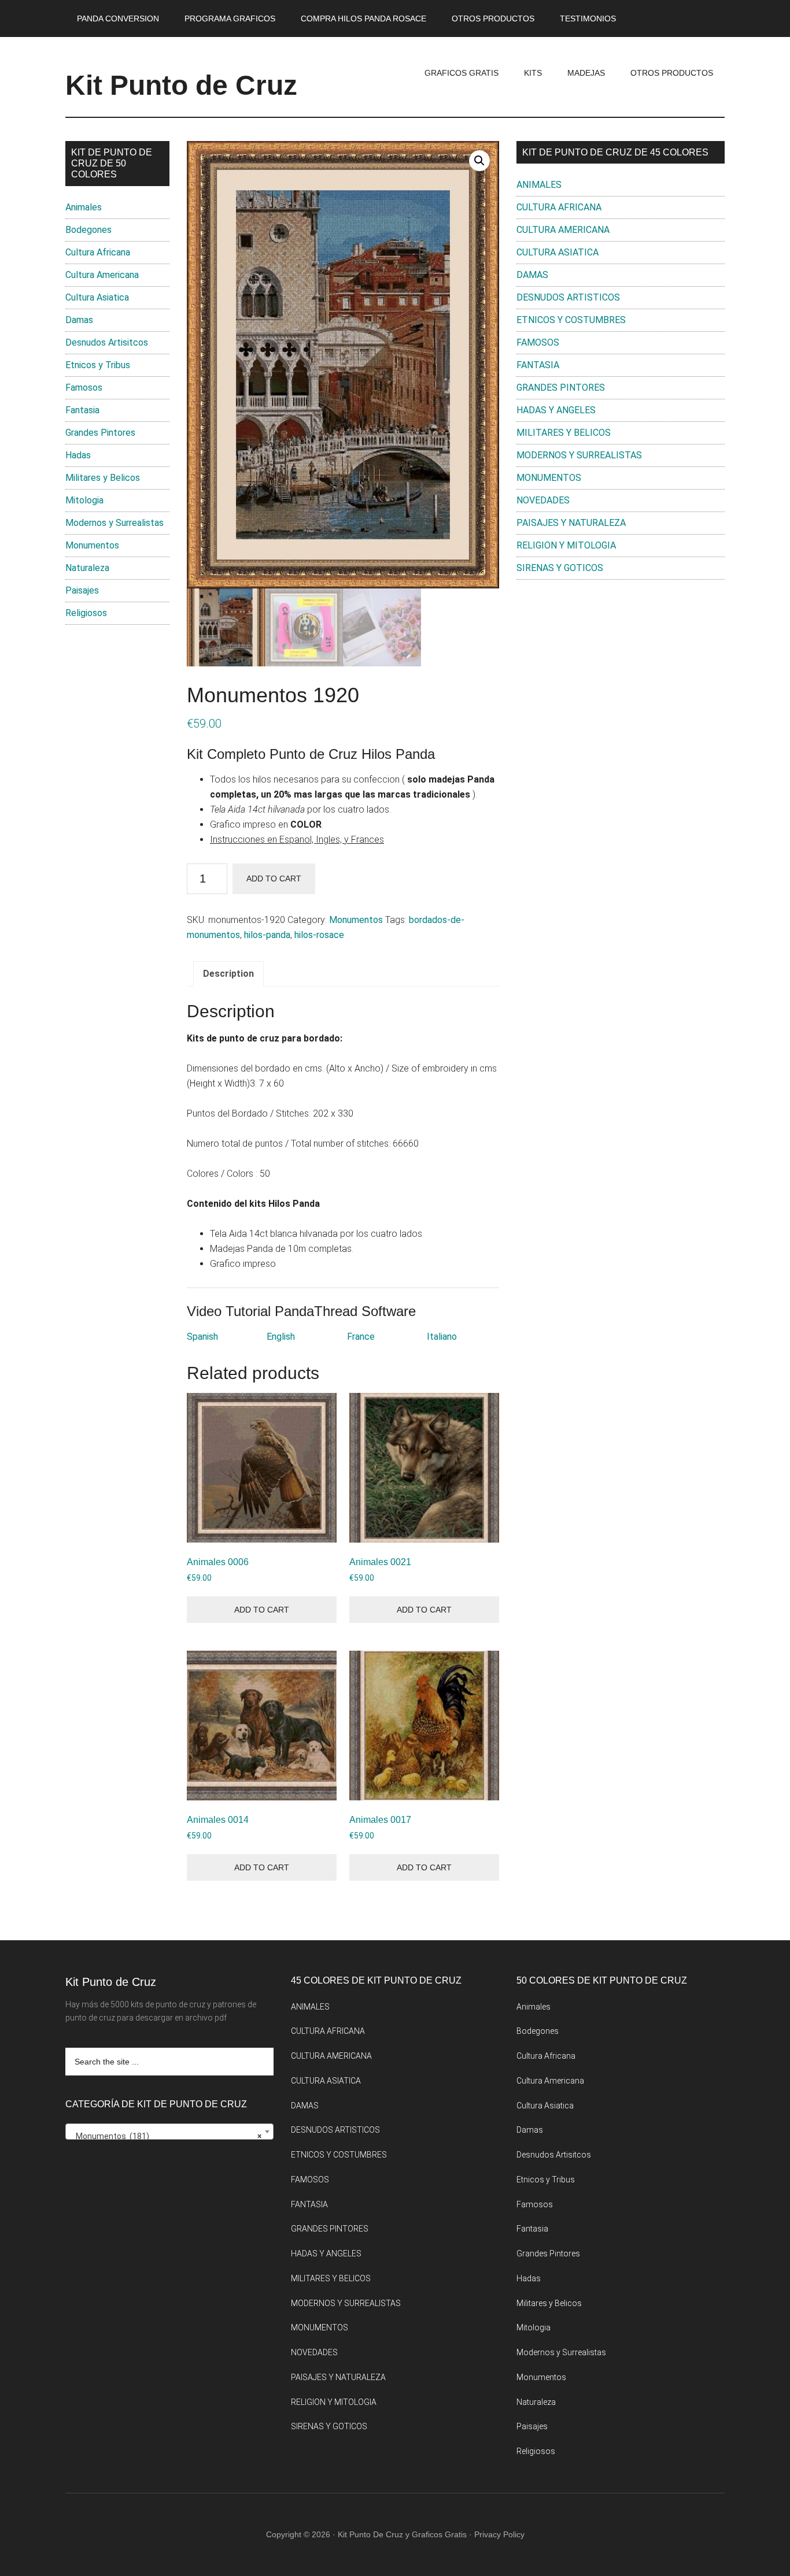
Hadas (78, 455)
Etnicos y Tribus (98, 365)
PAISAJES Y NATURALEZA (571, 523)
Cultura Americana (102, 275)
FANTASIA (538, 365)
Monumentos (356, 920)
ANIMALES (539, 185)
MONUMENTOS (549, 478)
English (281, 1337)
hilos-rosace (319, 935)
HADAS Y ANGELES (556, 410)
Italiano (442, 1337)
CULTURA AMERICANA (563, 230)
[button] (479, 161)
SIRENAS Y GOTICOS (560, 568)
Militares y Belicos (103, 478)
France (361, 1337)
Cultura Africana (98, 252)
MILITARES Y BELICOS (564, 433)
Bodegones (88, 230)
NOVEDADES (543, 500)
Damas (79, 320)
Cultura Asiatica (97, 297)
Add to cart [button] (262, 1610)
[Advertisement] (621, 684)
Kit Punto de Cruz (181, 85)
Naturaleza (87, 568)
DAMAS (532, 275)
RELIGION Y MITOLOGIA (566, 545)
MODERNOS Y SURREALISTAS (579, 455)
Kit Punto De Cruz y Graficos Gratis (402, 2534)
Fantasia (82, 410)
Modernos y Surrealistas (115, 523)
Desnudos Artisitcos (107, 342)
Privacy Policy (499, 2534)
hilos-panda (267, 935)
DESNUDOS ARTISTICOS (568, 297)
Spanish (202, 1337)
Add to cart (274, 879)
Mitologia (84, 500)
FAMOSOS (538, 342)
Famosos (84, 388)
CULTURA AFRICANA (559, 207)
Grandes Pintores (100, 433)
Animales (84, 207)
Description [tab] (228, 974)
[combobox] (169, 2132)
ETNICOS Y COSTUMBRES (571, 320)
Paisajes (82, 590)
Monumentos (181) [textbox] (166, 2136)
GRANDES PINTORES (561, 388)
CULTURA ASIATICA (558, 252)
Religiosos (86, 613)
